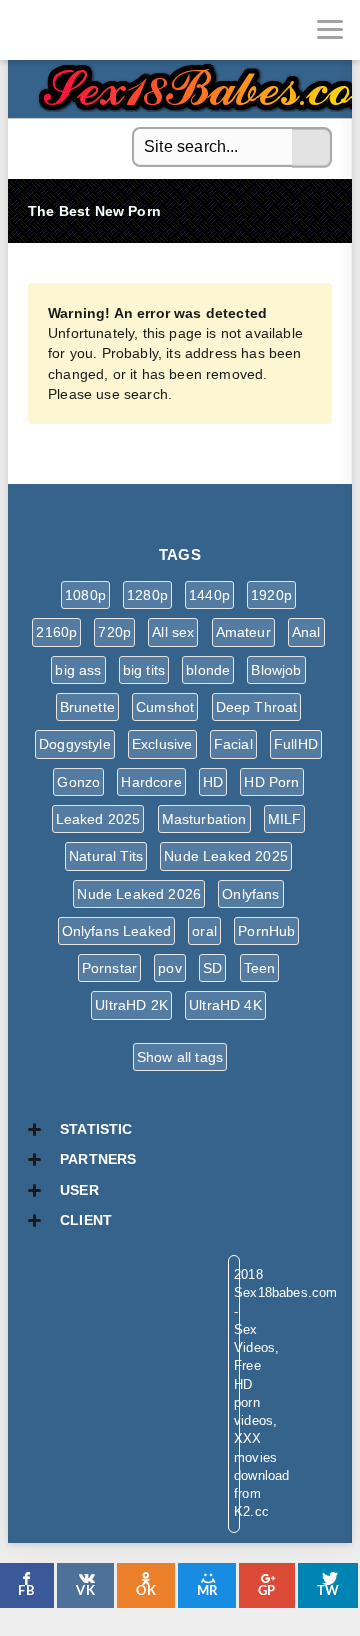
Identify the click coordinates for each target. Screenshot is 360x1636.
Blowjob (276, 670)
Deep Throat (257, 707)
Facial (233, 744)
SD (212, 968)
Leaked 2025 (98, 819)
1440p (209, 595)
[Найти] (312, 148)
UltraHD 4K (225, 1005)
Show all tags (180, 1057)
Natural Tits (106, 856)
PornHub (266, 931)
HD (213, 782)
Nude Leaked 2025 (226, 856)
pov (170, 968)
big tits (144, 670)
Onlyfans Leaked (117, 931)
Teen (260, 968)
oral (204, 931)
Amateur (243, 632)
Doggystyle (75, 744)
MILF (285, 819)
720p (114, 632)
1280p (147, 595)
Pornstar (109, 968)
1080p (85, 595)
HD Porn (271, 782)
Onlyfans (250, 894)
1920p (271, 595)
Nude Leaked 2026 (139, 894)
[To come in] (90, 30)
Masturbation (204, 819)
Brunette (87, 707)
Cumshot (165, 707)
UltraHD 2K (131, 1005)
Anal (306, 632)
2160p (56, 632)
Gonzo (78, 782)
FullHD (296, 744)
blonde (208, 670)
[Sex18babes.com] (30, 30)
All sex (173, 632)
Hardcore (151, 782)
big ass (78, 670)
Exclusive (162, 744)
